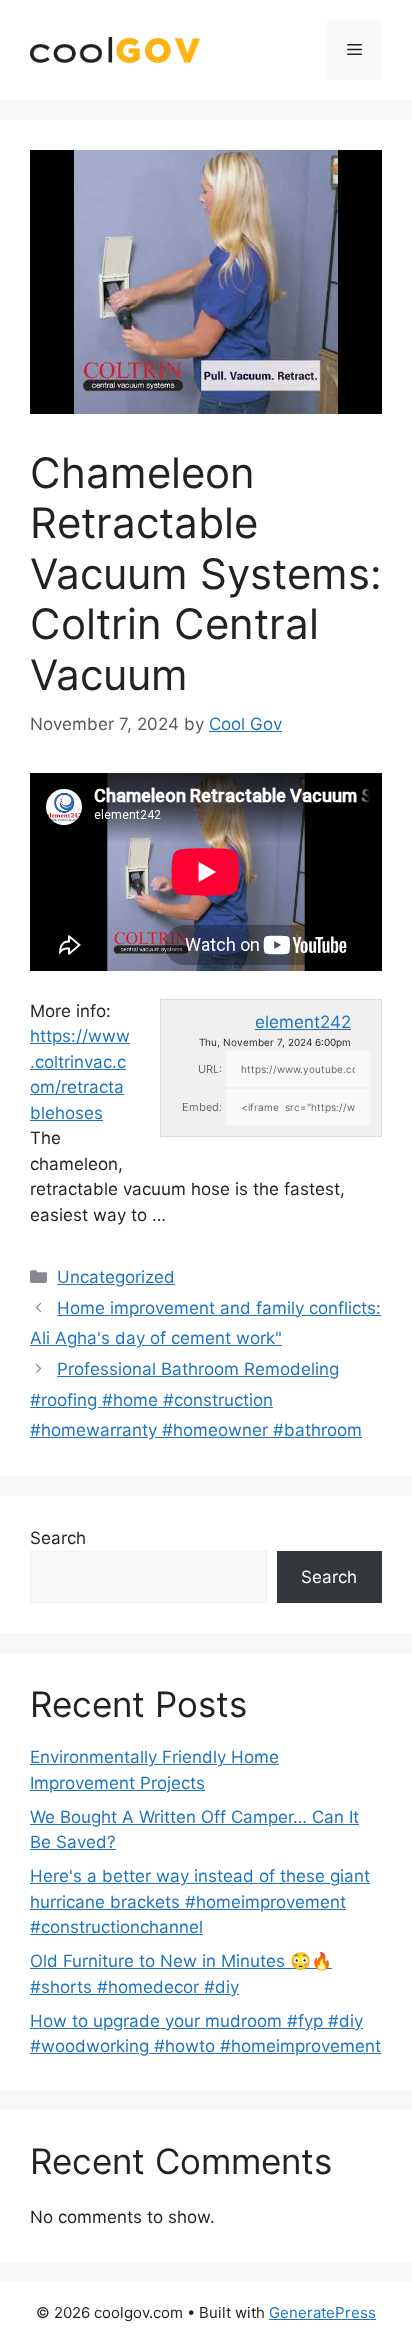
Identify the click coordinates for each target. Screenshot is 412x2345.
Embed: (202, 1107)
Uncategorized (116, 1277)
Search (58, 1538)
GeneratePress (322, 2312)
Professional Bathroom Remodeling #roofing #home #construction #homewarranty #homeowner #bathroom (196, 1399)
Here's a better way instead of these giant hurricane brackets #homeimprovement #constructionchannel (200, 1901)
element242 (303, 1022)
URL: (210, 1069)
